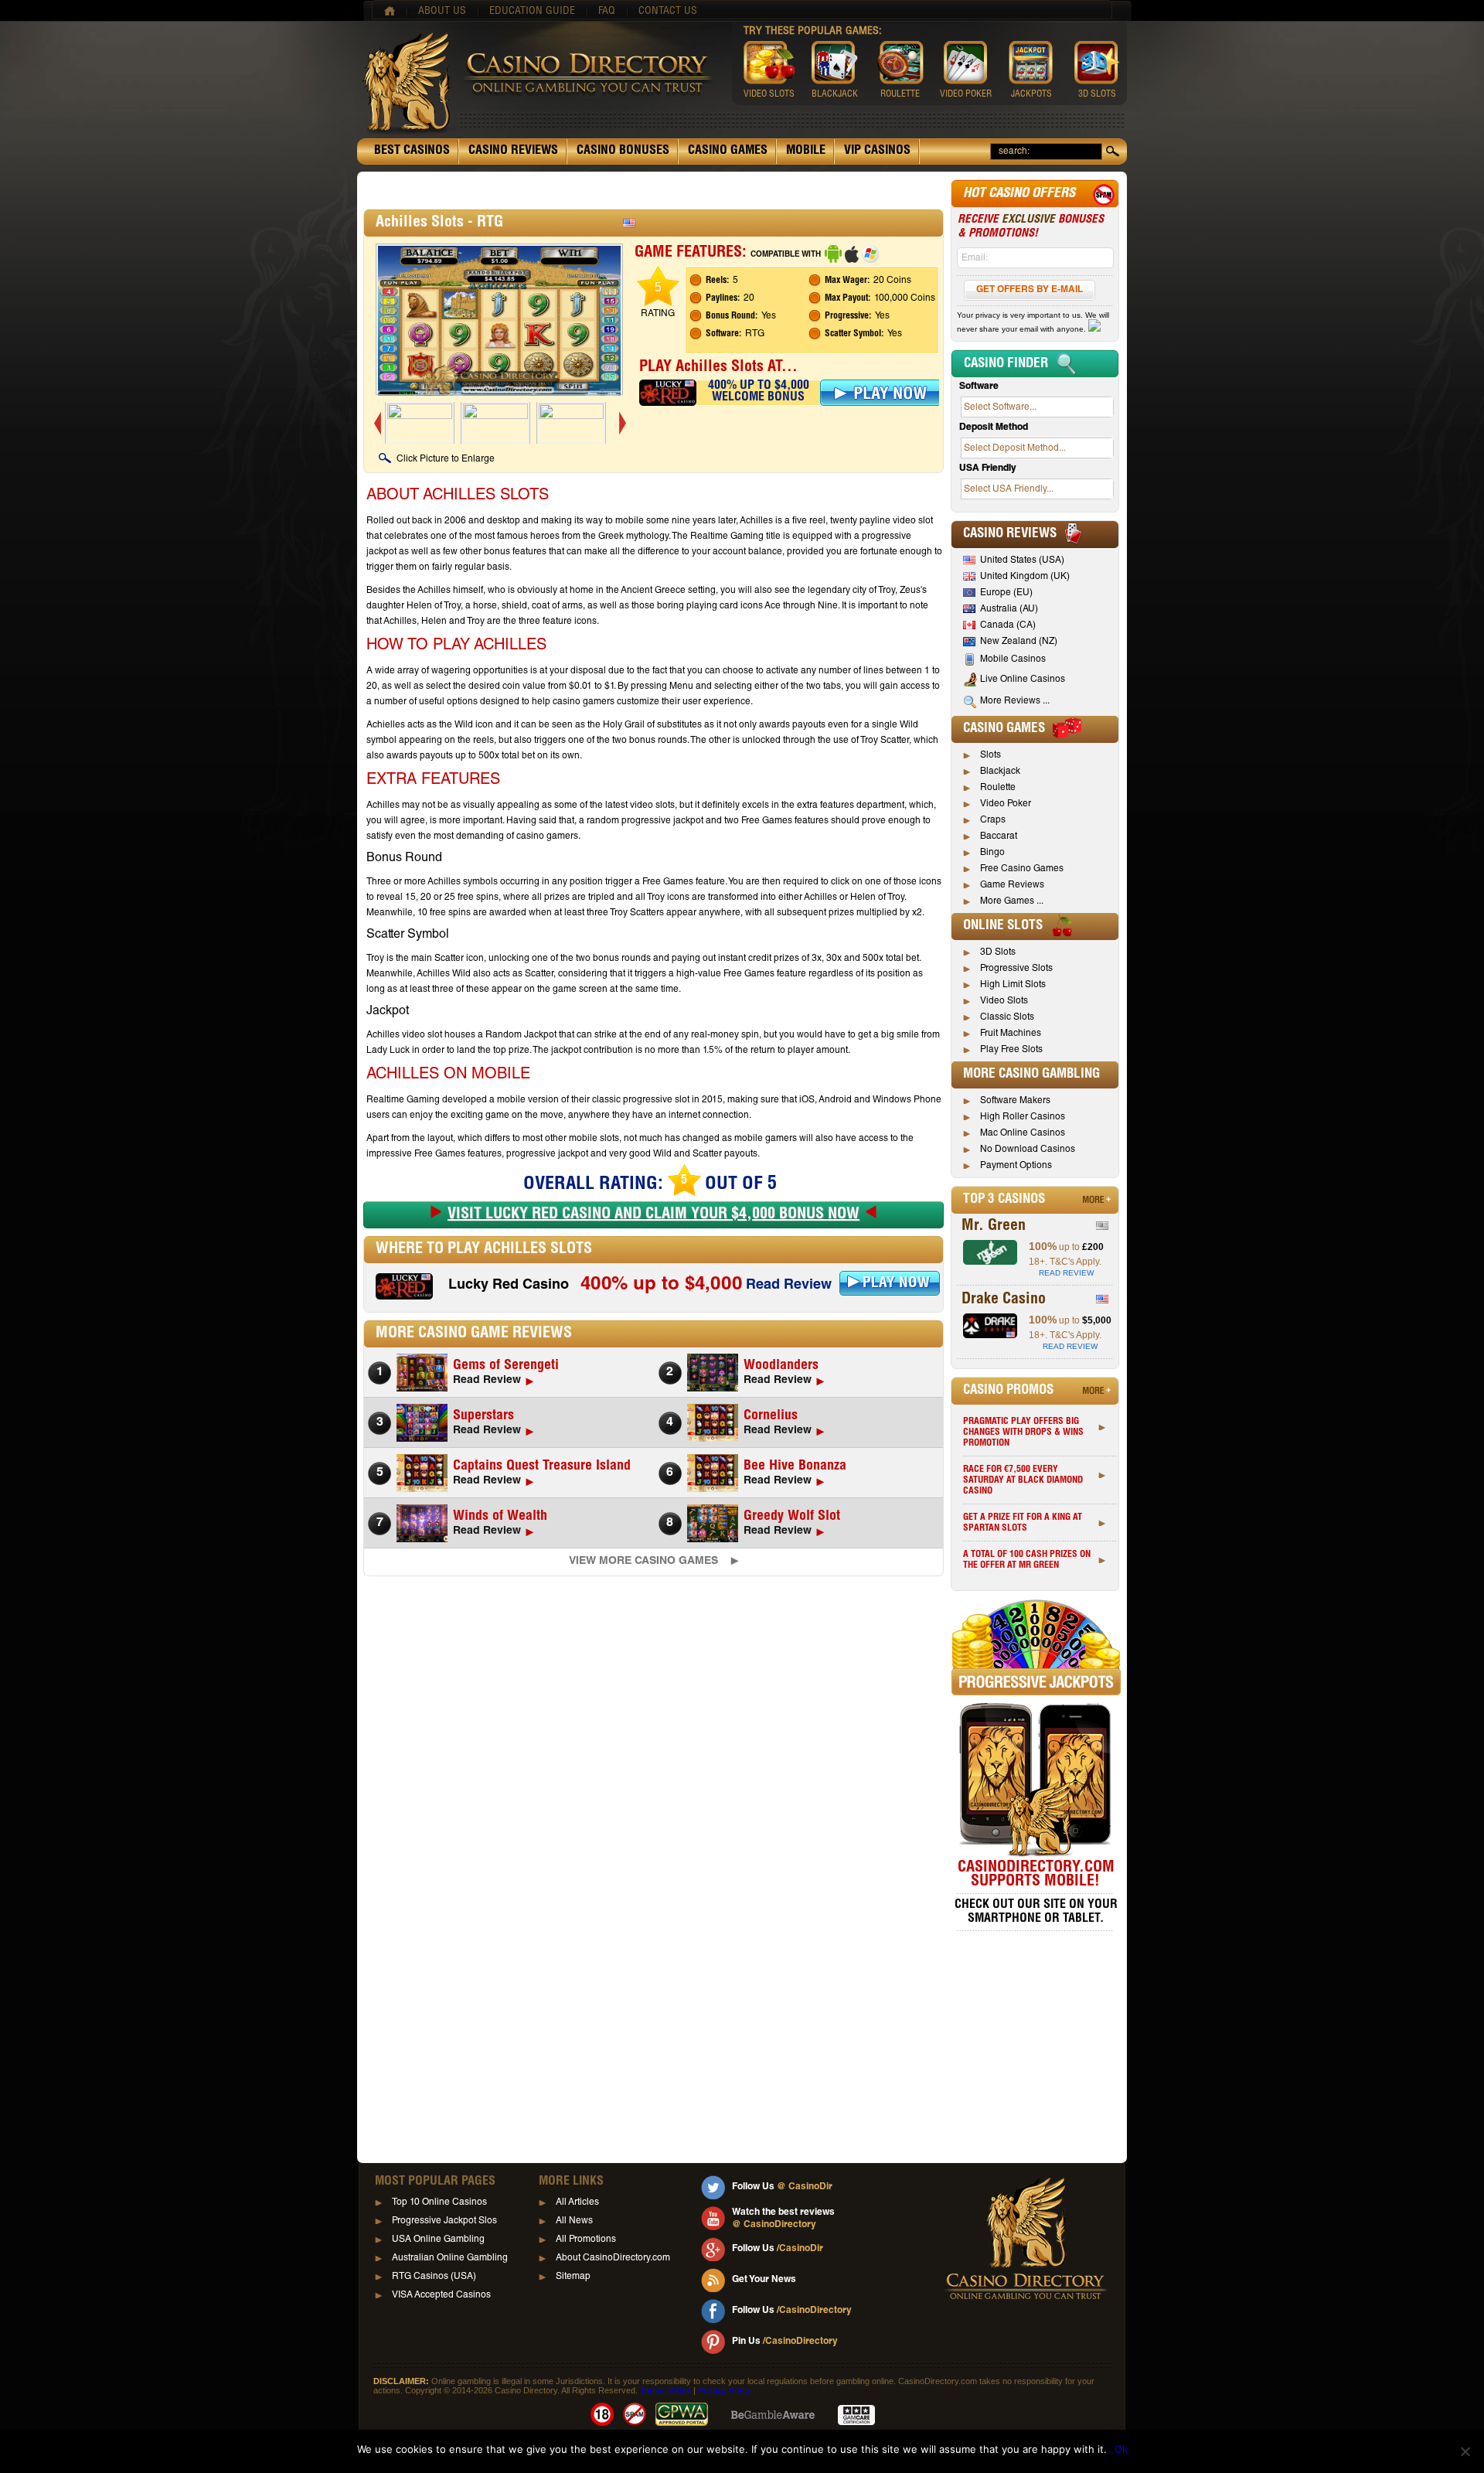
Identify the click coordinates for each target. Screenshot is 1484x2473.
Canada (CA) (1008, 625)
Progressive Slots (1016, 969)
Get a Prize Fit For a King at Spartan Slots (1023, 1523)
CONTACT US (668, 12)
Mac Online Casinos (1023, 1133)
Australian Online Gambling (450, 2258)
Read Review (789, 1286)
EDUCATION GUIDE (532, 12)
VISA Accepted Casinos (441, 2295)
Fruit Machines (1011, 1034)
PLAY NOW (896, 1284)
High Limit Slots (1013, 985)
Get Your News (764, 2280)
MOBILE (806, 152)
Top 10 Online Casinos (439, 2202)
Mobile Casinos (1013, 659)
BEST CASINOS (412, 152)
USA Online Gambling (438, 2240)
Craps (993, 820)
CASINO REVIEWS (513, 152)
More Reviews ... (1015, 701)
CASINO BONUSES (623, 152)
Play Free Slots (1011, 1050)
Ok (1121, 2449)
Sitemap (573, 2277)
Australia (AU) (1009, 609)
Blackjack (1000, 772)
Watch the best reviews (783, 2219)
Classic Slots (1007, 1017)
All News (574, 2221)
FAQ (607, 12)
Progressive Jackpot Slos (444, 2221)
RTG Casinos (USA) (434, 2277)
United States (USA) (1022, 560)
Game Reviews (1012, 885)
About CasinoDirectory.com (613, 2258)
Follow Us (782, 2187)
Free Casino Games (1022, 869)
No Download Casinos (1028, 1150)
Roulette (998, 788)
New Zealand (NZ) (1019, 642)
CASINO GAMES (728, 152)
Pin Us (785, 2342)
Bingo (992, 853)
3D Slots (998, 952)
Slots (990, 755)
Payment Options (1016, 1166)
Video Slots (1004, 1001)
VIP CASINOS (877, 152)
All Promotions (586, 2240)
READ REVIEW (1066, 1273)
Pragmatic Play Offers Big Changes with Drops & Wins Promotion (1023, 1432)
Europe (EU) (1006, 593)
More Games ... (1012, 901)
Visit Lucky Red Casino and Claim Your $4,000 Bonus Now (654, 1215)
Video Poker (1006, 804)
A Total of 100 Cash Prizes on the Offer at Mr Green (1027, 1560)
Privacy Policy (725, 2390)
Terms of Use (665, 2390)
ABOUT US (442, 12)
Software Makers (1015, 1101)
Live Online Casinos (1023, 680)
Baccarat (999, 836)
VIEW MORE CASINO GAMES (643, 1562)
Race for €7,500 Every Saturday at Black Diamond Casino (1023, 1480)
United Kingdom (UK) (1025, 577)
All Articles (577, 2202)
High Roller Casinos (1023, 1117)
